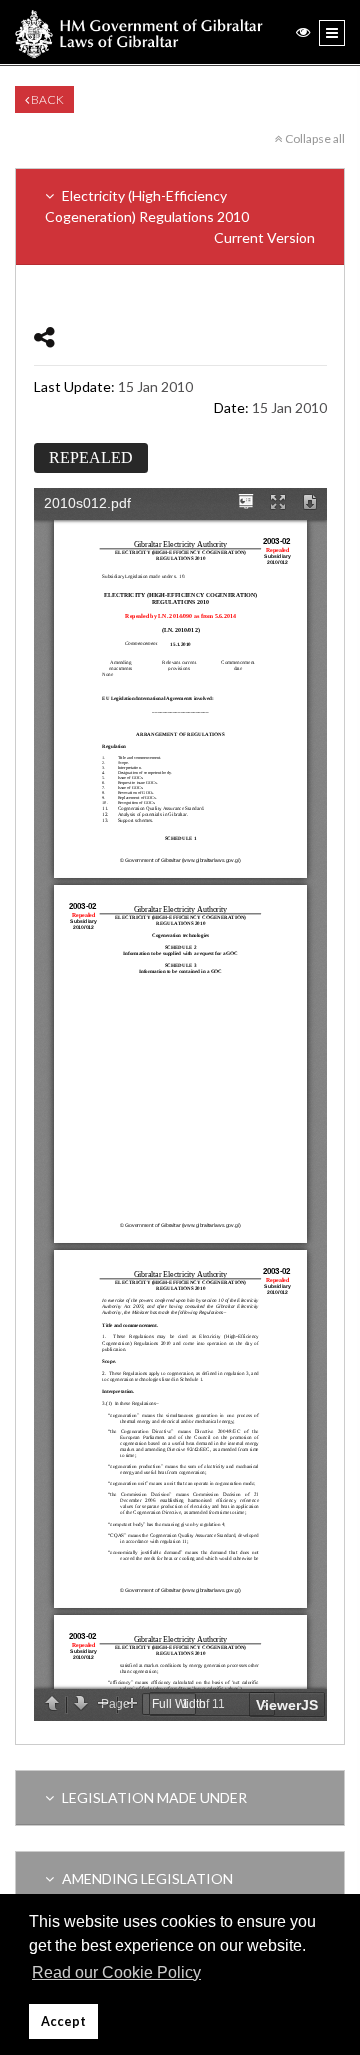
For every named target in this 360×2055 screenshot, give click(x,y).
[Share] (44, 336)
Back (46, 99)
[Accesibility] (303, 31)
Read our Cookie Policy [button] (116, 1972)
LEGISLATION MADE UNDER (153, 1797)
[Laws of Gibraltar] (139, 32)
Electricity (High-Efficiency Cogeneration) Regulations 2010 (180, 216)
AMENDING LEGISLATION (146, 1878)
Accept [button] (63, 2021)
